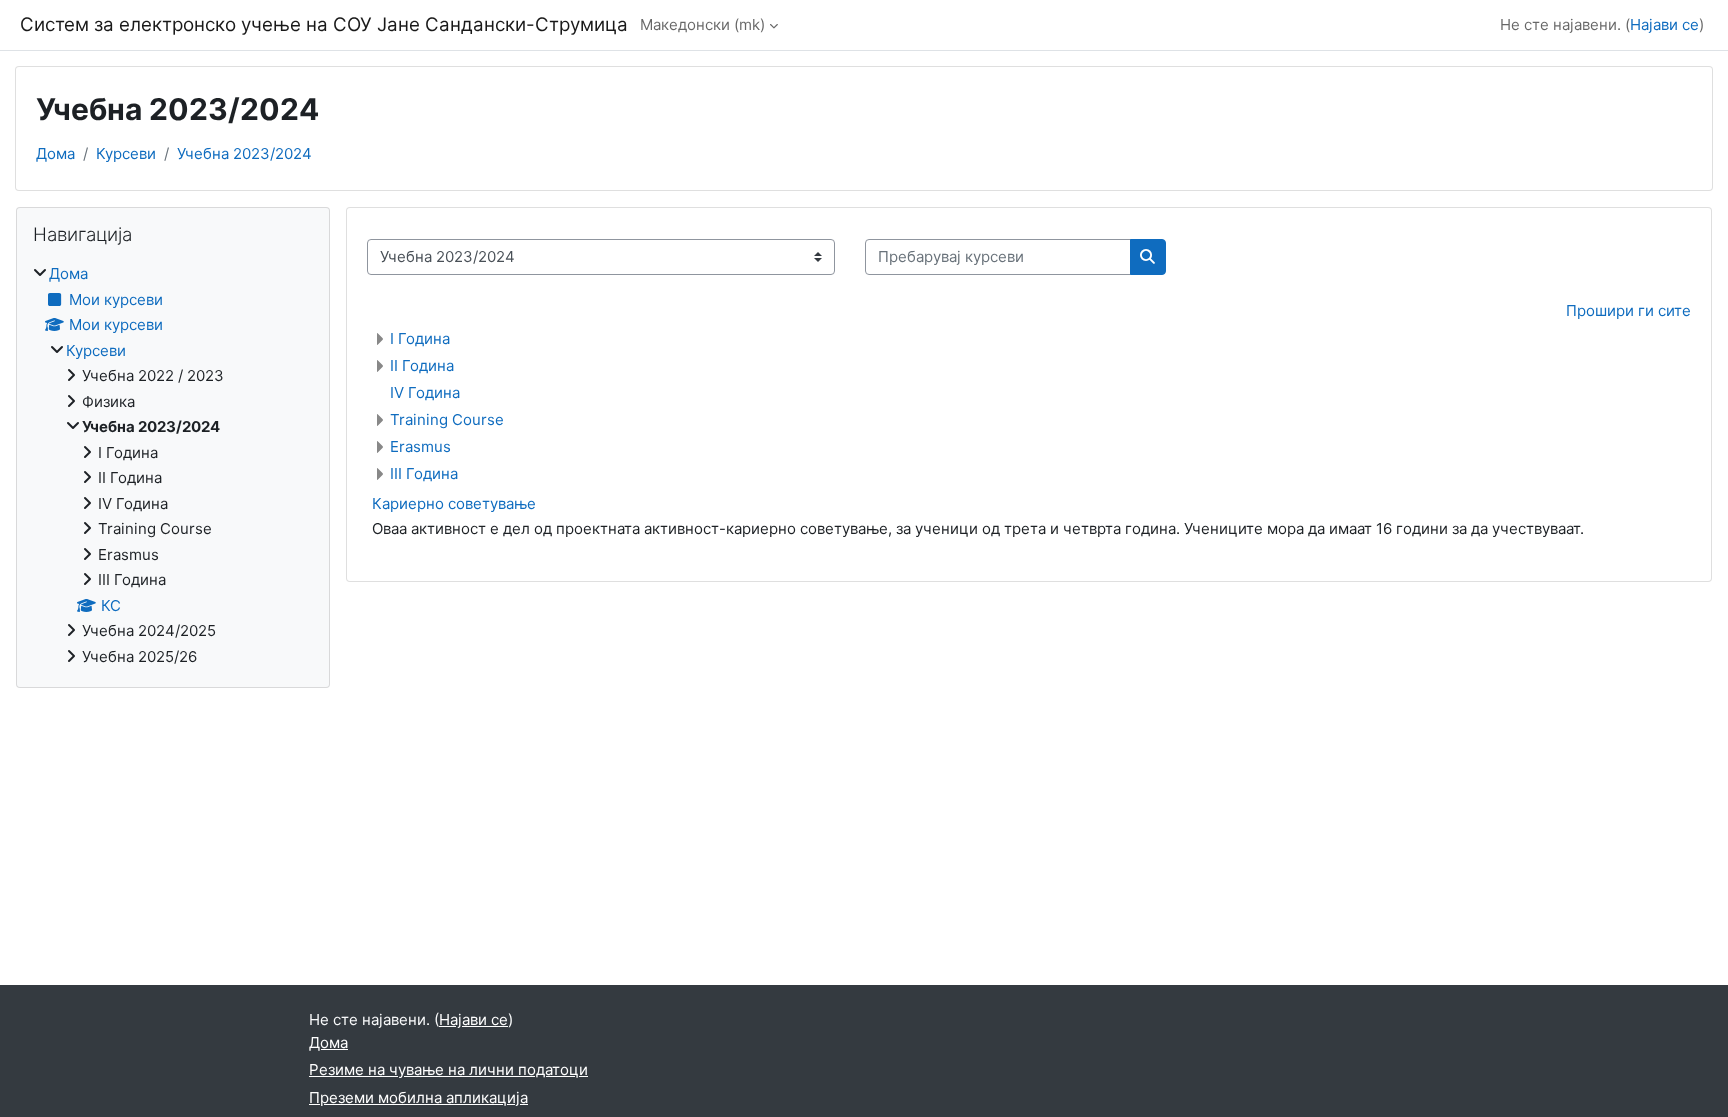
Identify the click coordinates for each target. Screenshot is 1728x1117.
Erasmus (420, 446)
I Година (420, 338)
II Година (422, 365)
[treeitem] (173, 465)
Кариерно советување (454, 503)
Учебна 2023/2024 (244, 153)
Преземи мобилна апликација (418, 1097)
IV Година (425, 392)
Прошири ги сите (1628, 310)
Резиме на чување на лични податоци (448, 1069)
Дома (55, 153)
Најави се (1664, 24)
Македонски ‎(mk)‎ (702, 24)
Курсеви (126, 153)
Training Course (447, 419)
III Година (424, 473)
